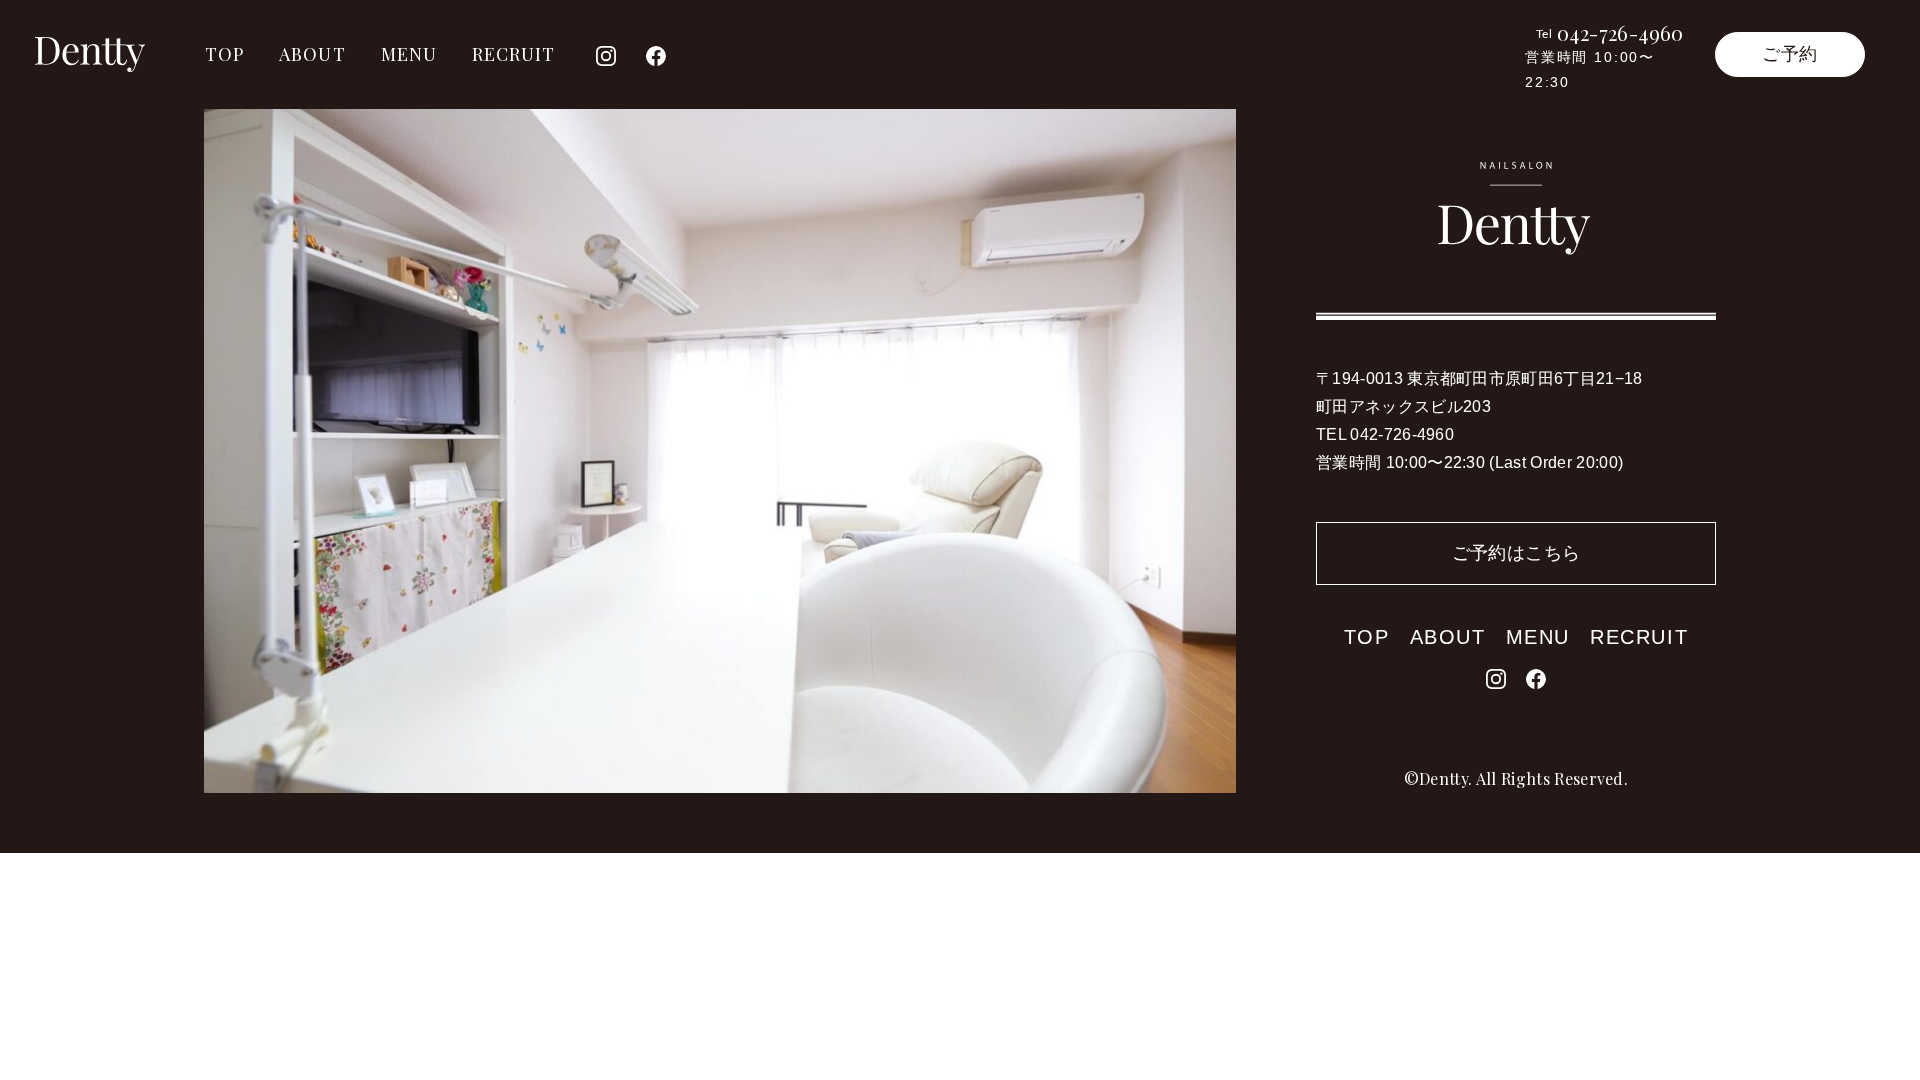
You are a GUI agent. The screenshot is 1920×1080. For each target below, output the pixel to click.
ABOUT (312, 54)
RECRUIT (514, 54)
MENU (409, 54)
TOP (224, 54)
